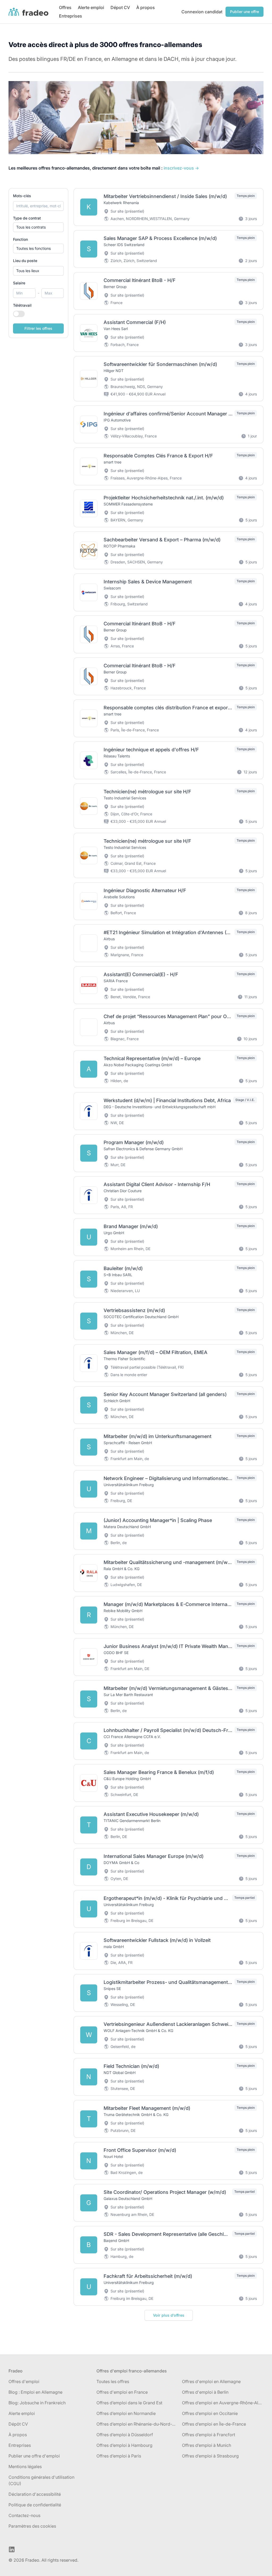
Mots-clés (22, 196)
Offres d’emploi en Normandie (126, 2413)
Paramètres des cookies (32, 2526)
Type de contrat (27, 218)
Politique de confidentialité (35, 2505)
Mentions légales (25, 2467)
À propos (146, 7)
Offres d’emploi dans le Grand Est (129, 2403)
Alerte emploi (91, 7)
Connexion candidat (202, 12)
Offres (65, 7)
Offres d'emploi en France (122, 2392)
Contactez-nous (24, 2515)
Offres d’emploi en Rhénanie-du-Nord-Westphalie (137, 2424)
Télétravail (22, 305)
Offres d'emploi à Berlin (205, 2392)
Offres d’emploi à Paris (119, 2456)
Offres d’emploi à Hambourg (124, 2445)
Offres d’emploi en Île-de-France (214, 2424)
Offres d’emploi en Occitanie (210, 2413)
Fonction (20, 239)
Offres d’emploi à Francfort (209, 2435)
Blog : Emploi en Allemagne (35, 2392)
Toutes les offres (113, 2381)
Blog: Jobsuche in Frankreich (37, 2403)
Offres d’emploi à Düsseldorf (125, 2435)
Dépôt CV (18, 2424)
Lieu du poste (25, 261)
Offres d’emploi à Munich (207, 2445)
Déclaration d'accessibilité (35, 2494)
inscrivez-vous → (181, 168)
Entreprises (71, 16)
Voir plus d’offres (169, 2315)
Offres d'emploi (24, 2381)
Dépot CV (120, 7)
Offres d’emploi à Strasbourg (210, 2456)
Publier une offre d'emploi (34, 2456)
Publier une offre (245, 12)
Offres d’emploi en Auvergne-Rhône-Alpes (223, 2403)
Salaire (19, 283)
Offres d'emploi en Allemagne (211, 2381)
